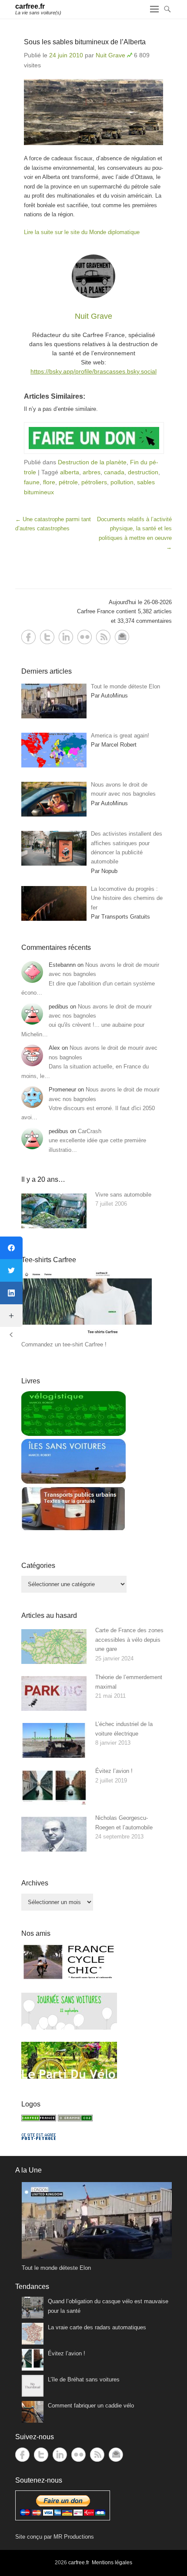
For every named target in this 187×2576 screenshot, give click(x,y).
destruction (143, 472)
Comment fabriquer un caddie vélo (91, 2406)
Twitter (47, 637)
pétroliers (94, 482)
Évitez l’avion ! (114, 1771)
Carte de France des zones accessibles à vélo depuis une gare (129, 1640)
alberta (70, 472)
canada (114, 472)
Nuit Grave (110, 55)
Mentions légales (112, 2563)
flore (49, 482)
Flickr (85, 637)
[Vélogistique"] (73, 1434)
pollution (122, 482)
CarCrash (90, 1131)
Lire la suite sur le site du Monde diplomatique (82, 232)
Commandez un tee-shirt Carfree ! (64, 1344)
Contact (122, 637)
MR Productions (74, 2537)
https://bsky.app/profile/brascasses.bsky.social (93, 371)
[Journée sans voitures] (69, 2028)
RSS (103, 637)
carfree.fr (30, 6)
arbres (92, 472)
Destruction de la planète (92, 462)
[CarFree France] (39, 2119)
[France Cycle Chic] (69, 1979)
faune (32, 482)
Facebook (28, 637)
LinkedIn (66, 637)
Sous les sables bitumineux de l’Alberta (85, 42)
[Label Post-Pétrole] (39, 2138)
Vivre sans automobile (123, 1195)
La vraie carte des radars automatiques (97, 2327)
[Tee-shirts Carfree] (87, 1335)
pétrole (68, 482)
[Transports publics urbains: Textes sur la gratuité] (73, 1529)
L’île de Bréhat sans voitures (84, 2379)
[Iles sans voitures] (73, 1482)
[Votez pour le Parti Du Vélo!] (69, 2077)
